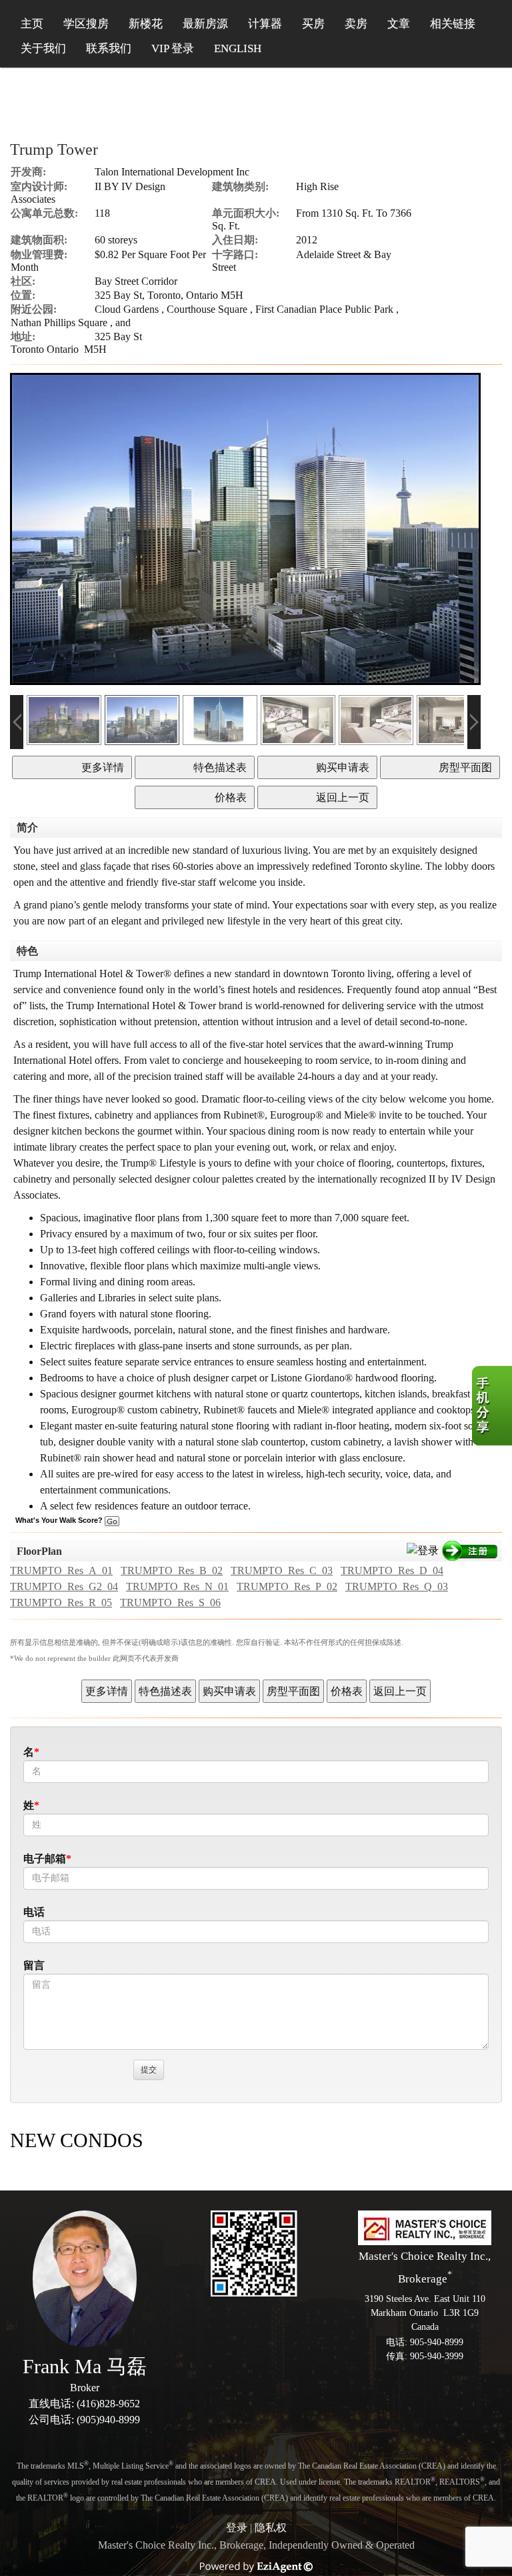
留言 (34, 1965)
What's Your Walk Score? (60, 1520)
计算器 (265, 24)
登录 (237, 2528)
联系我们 (109, 48)
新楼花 (146, 24)
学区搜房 (86, 24)
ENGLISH (238, 48)
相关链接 (453, 24)
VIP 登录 (173, 48)
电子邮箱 (45, 1859)
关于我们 (43, 48)
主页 (32, 24)
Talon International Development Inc (172, 172)
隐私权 (271, 2528)
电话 (34, 1912)
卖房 (356, 24)
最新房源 (205, 24)
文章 (399, 24)
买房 (313, 24)
